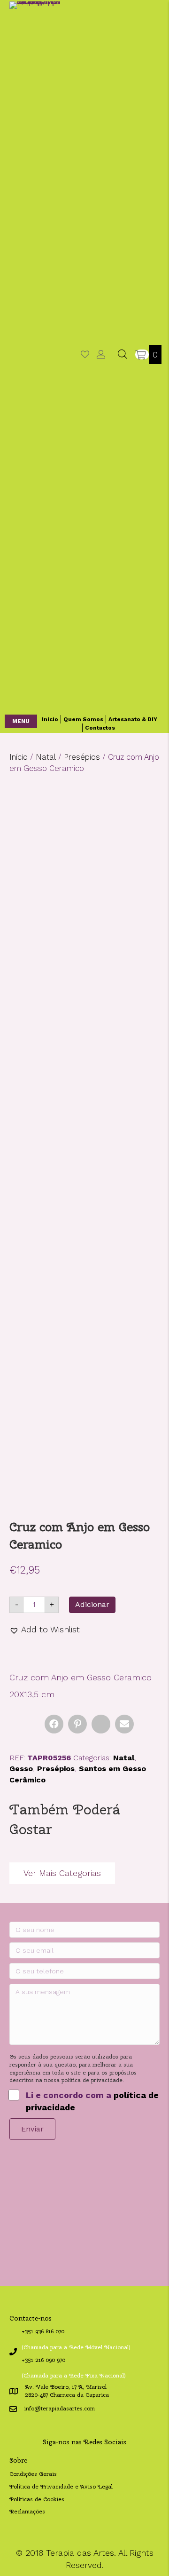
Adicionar (92, 1604)
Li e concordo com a (92, 2101)
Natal (46, 757)
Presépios (82, 757)
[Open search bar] (123, 354)
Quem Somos (83, 719)
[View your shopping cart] (142, 354)
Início (50, 719)
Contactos (100, 728)
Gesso (21, 1769)
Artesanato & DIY (133, 719)
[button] (21, 721)
